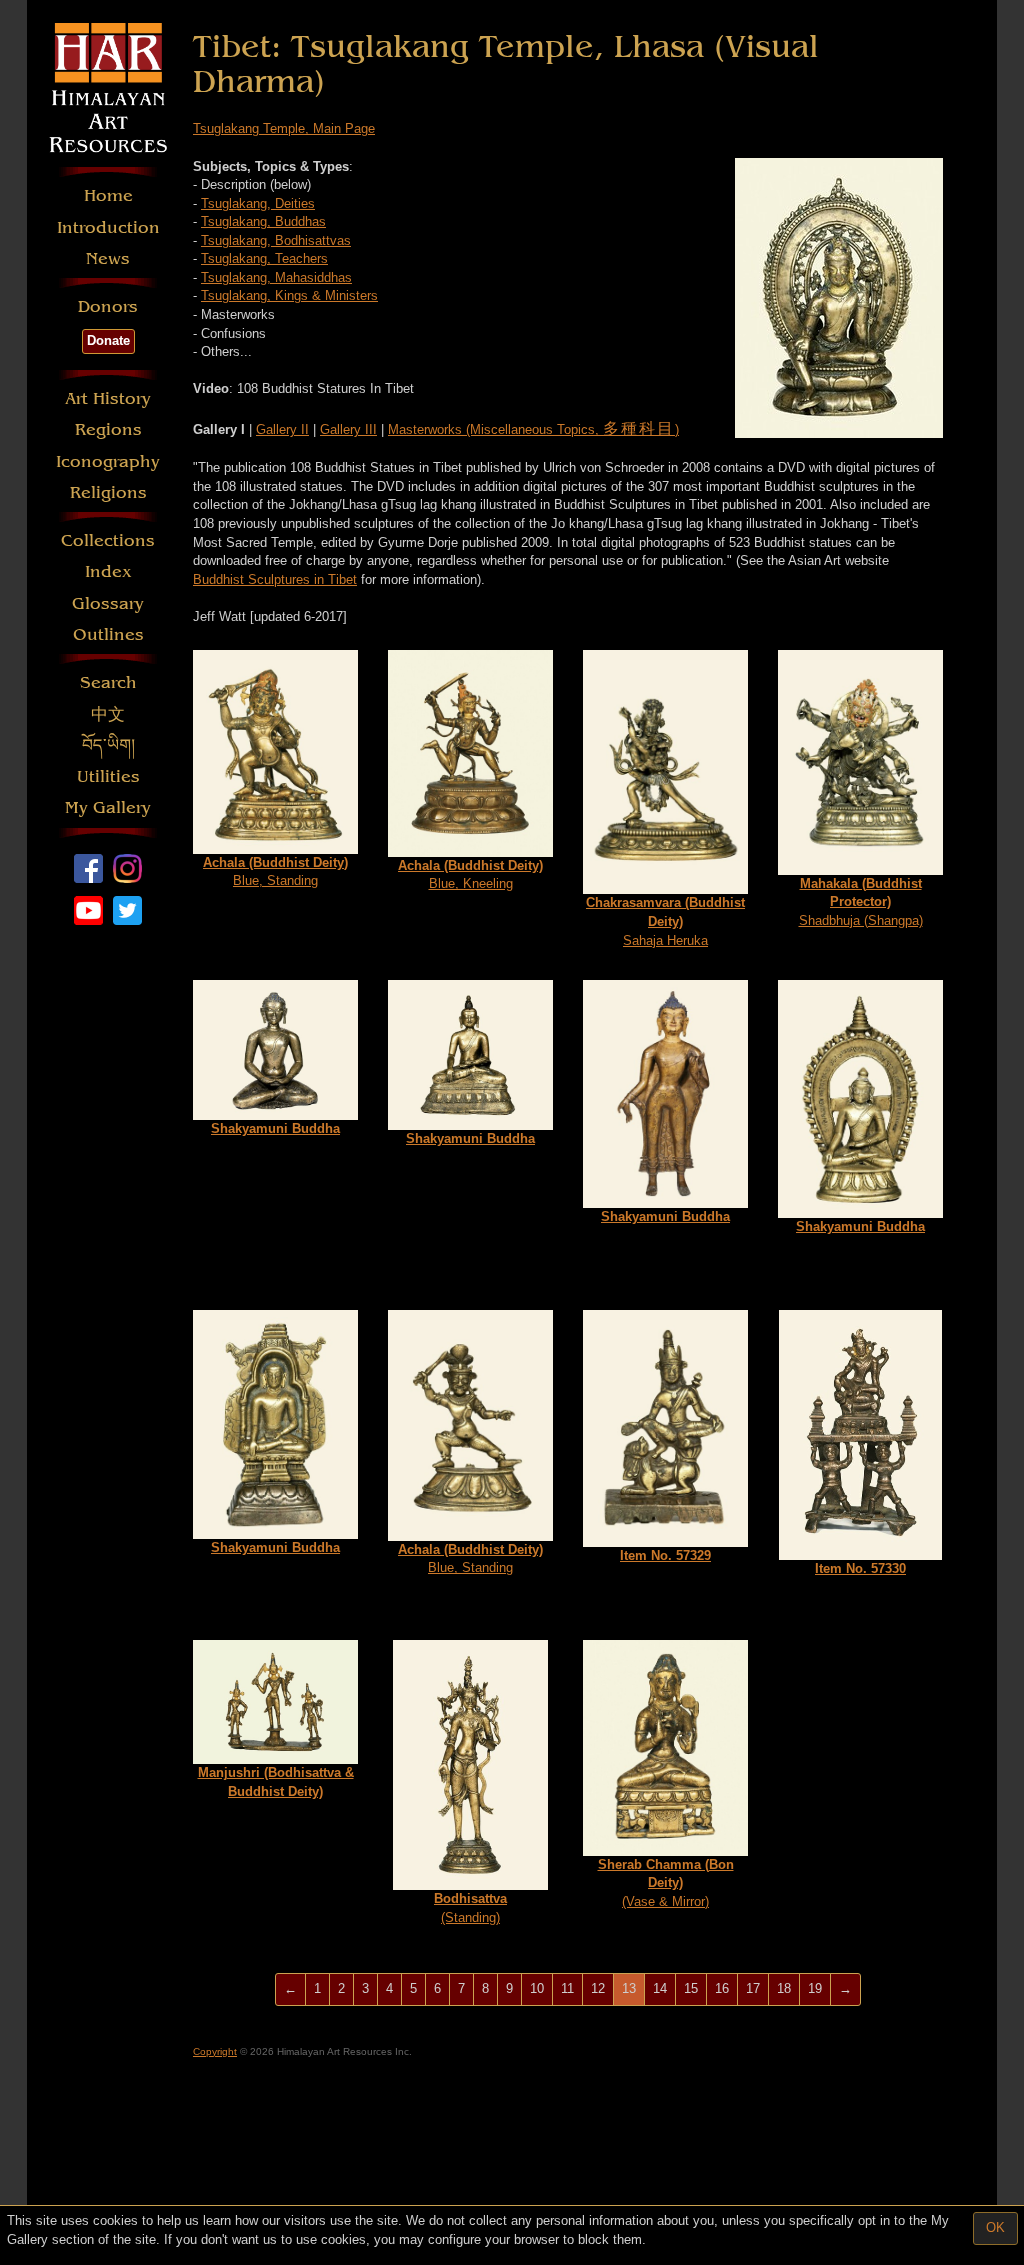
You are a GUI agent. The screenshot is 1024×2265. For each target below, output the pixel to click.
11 (567, 1988)
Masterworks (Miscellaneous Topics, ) (533, 429)
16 (722, 1988)
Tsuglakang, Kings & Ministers (289, 295)
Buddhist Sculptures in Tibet (275, 579)
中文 (108, 714)
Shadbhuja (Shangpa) (861, 902)
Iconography (108, 461)
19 (815, 1988)
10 (537, 1988)
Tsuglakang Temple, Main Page (284, 128)
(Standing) (470, 1908)
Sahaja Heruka (665, 921)
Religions (108, 492)
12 (598, 1988)
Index (108, 571)
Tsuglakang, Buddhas (263, 221)
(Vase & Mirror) (666, 1883)
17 (753, 1988)
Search (108, 682)
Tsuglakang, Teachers (264, 258)
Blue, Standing (275, 872)
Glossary (108, 603)
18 (784, 1988)
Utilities (108, 776)
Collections (108, 540)
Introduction (108, 227)
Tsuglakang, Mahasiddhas (276, 277)
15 (691, 1988)
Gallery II (282, 429)
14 (660, 1988)
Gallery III (348, 429)
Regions (108, 429)
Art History (108, 398)
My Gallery (108, 807)
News (108, 258)
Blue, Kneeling (470, 875)
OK (995, 2227)
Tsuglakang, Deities (258, 203)
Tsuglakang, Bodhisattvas (276, 240)
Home (108, 195)
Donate (108, 340)
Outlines (108, 634)
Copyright (215, 2051)
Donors (108, 306)
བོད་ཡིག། (108, 745)
